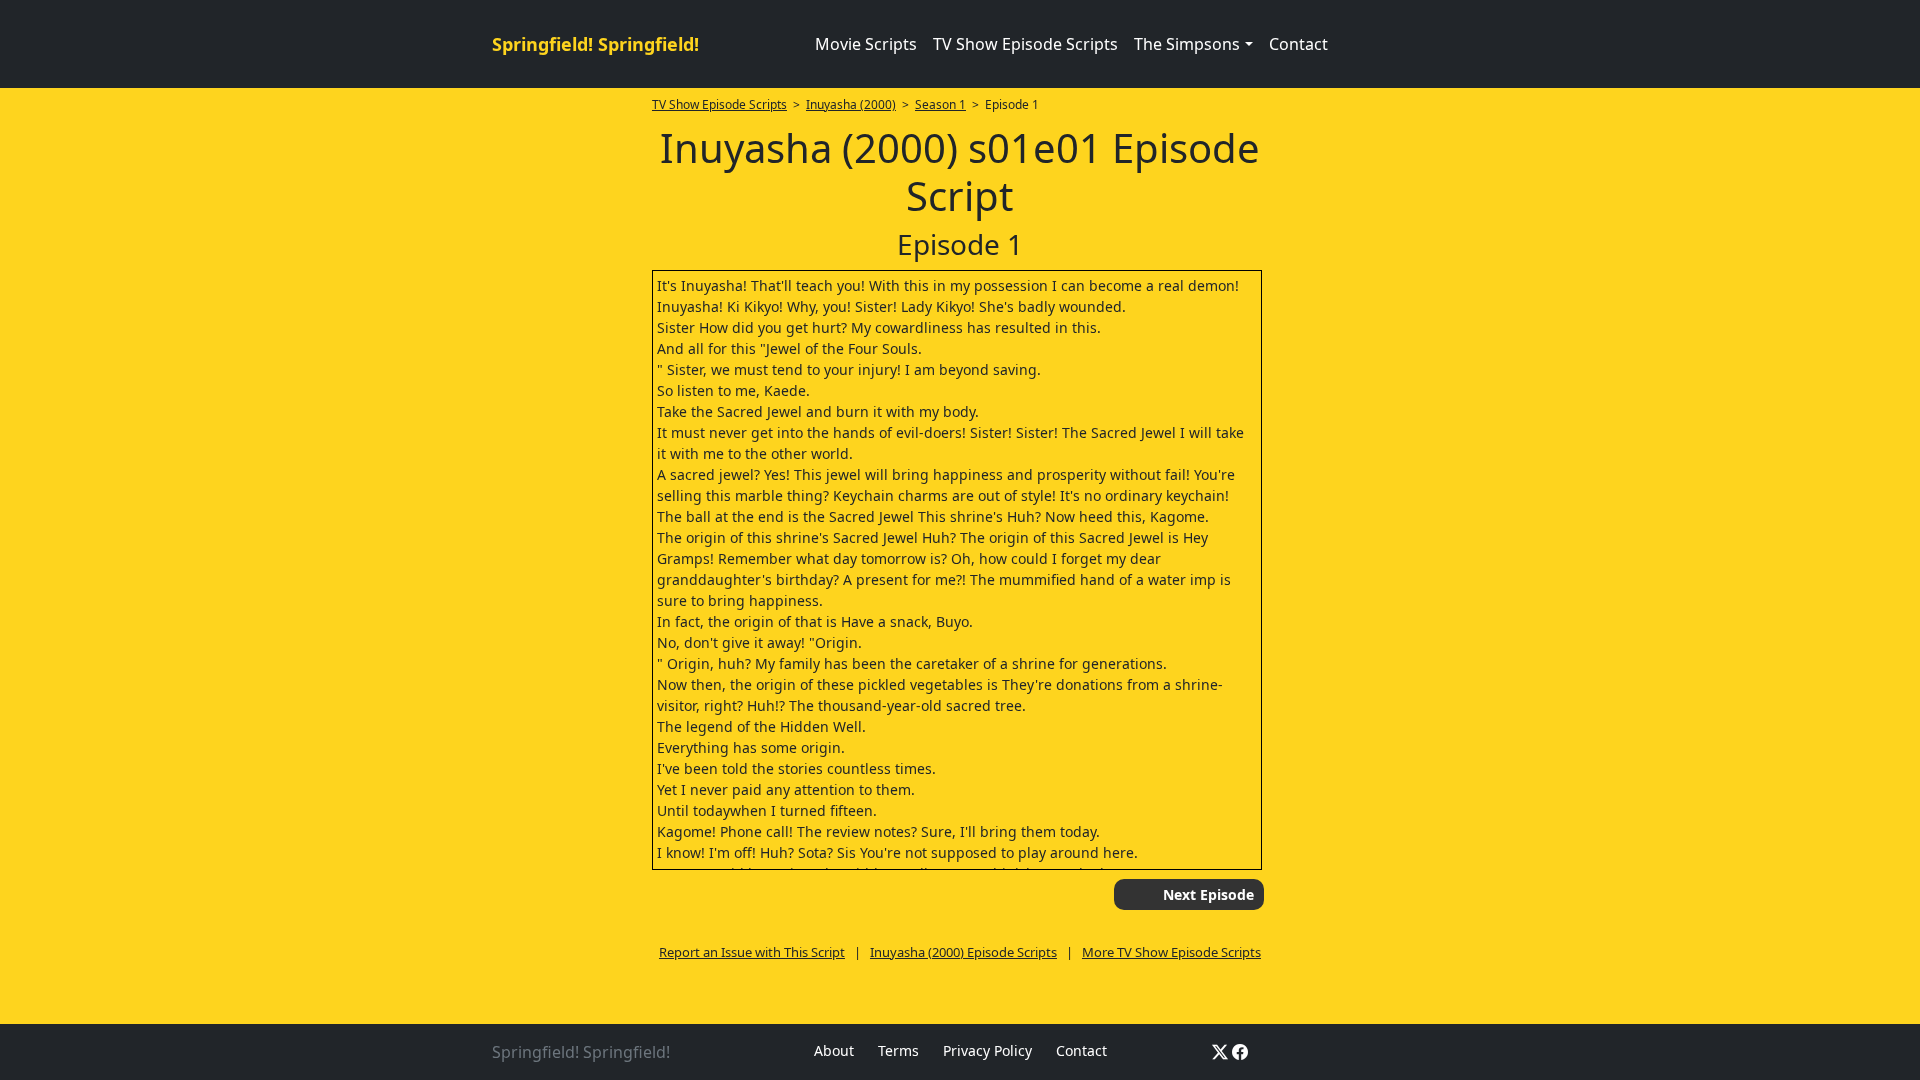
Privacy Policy (987, 1050)
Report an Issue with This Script (752, 952)
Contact (1298, 44)
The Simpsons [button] (1187, 44)
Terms (898, 1050)
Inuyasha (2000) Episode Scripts (963, 952)
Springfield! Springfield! (595, 44)
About (834, 1050)
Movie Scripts (866, 44)
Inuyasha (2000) (851, 104)
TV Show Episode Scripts (1025, 44)
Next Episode (1208, 894)
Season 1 (940, 104)
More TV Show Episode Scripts (1171, 952)
